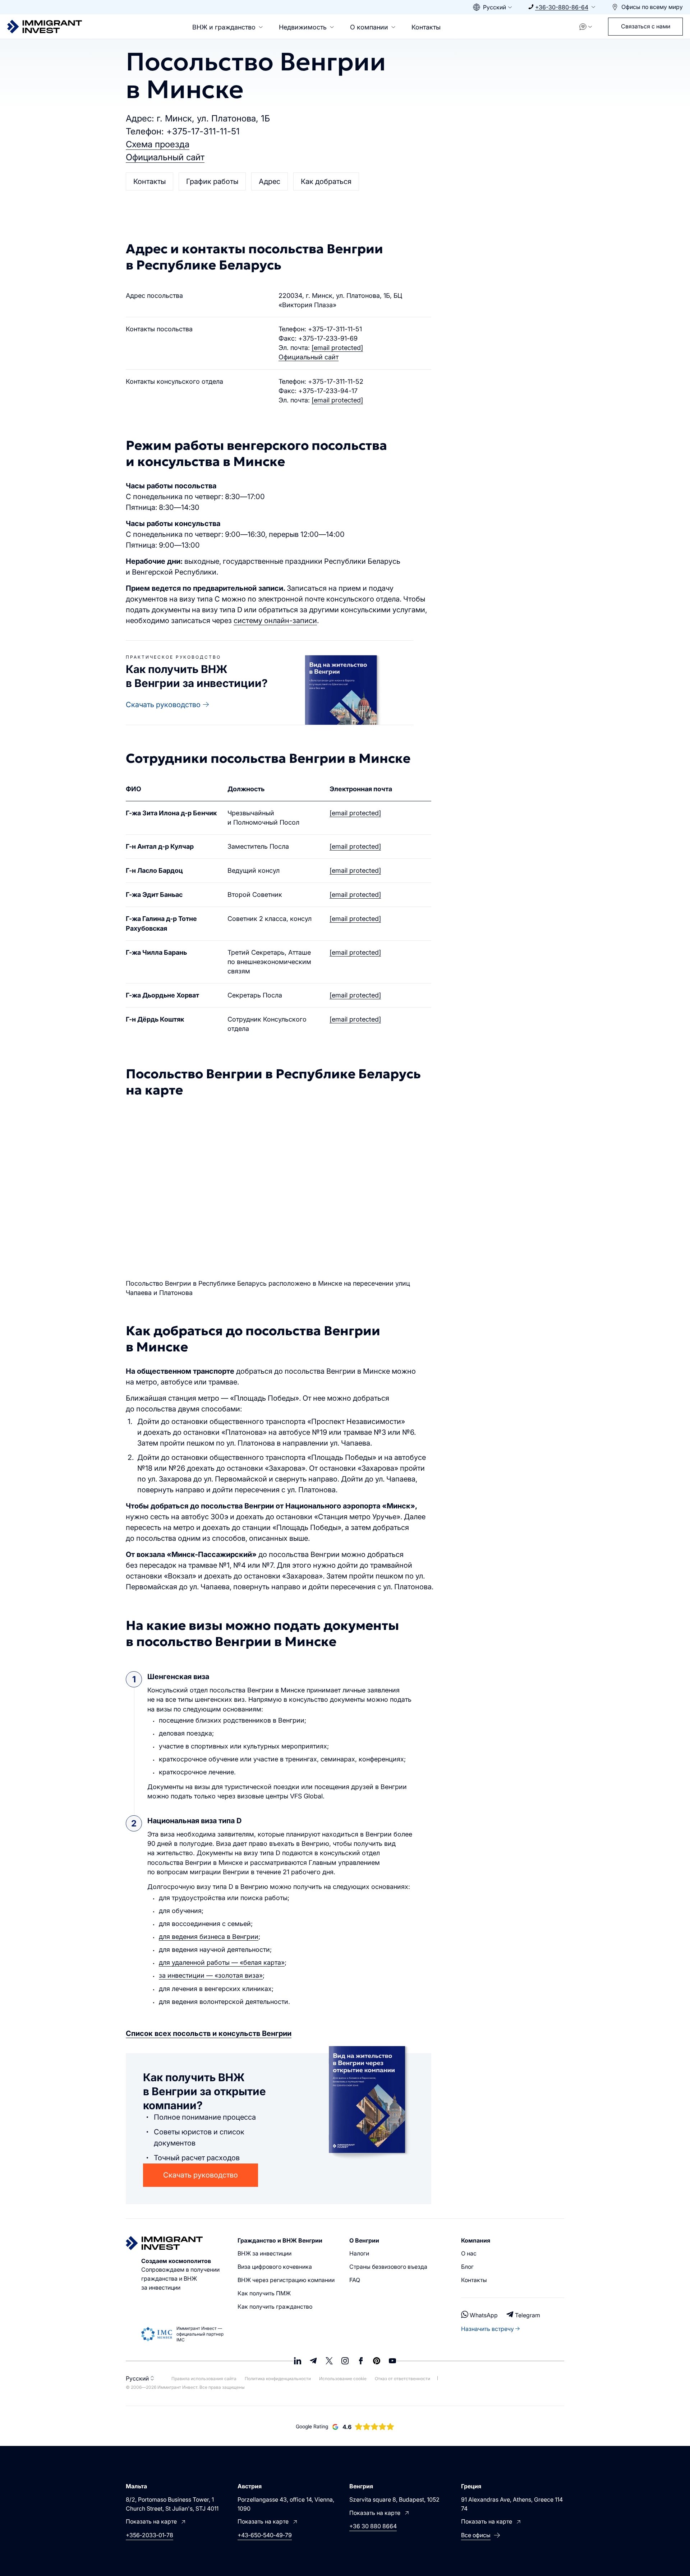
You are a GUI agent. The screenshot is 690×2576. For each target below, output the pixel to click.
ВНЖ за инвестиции (264, 2253)
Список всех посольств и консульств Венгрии (209, 2033)
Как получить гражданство (275, 2307)
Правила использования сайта (204, 2379)
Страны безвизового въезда (388, 2267)
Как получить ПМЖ (264, 2293)
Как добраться (326, 181)
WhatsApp (484, 2315)
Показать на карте (151, 2521)
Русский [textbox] (494, 7)
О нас (469, 2253)
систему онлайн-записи (275, 621)
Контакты (426, 27)
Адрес (270, 181)
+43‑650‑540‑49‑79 (265, 2535)
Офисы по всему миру (652, 7)
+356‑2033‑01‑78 (149, 2535)
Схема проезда (158, 144)
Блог (467, 2267)
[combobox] (493, 7)
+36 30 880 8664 (373, 2526)
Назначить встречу (487, 2329)
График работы (212, 181)
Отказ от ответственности (402, 2379)
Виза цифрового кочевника (275, 2267)
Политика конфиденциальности (278, 2379)
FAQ (355, 2280)
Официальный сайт (165, 157)
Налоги (359, 2253)
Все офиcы (476, 2535)
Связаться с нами (646, 26)
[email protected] (355, 813)
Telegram (528, 2315)
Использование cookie (343, 2379)
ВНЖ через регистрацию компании (286, 2280)
